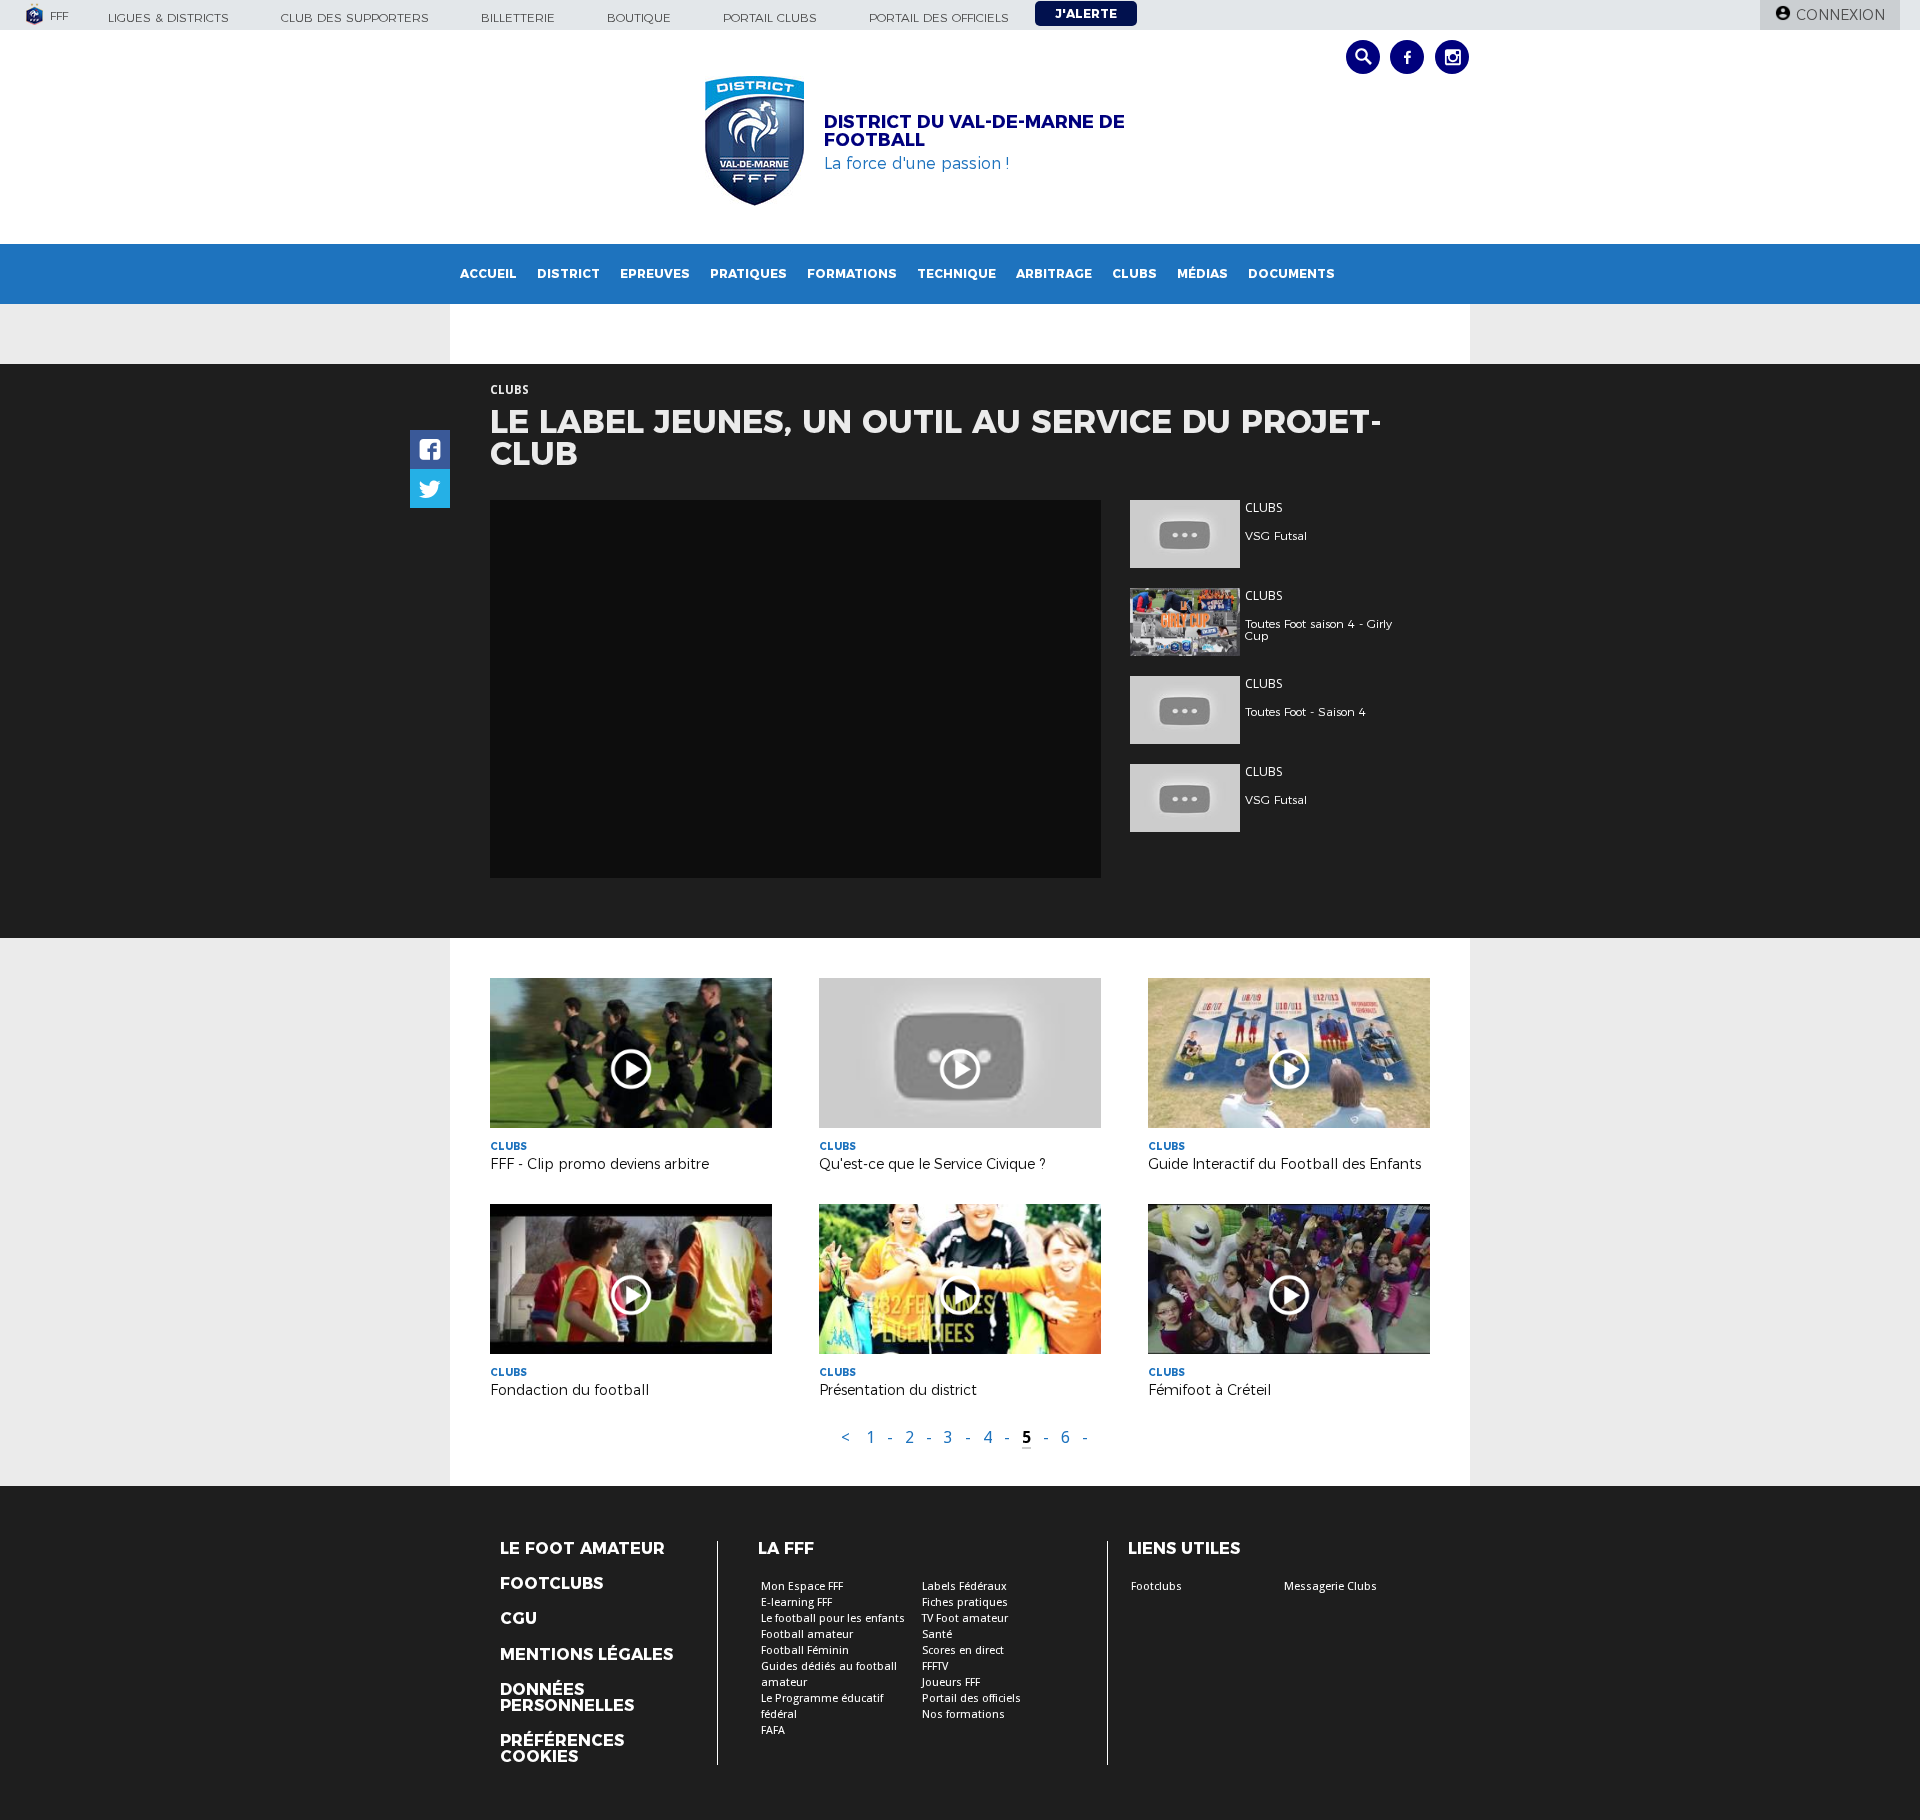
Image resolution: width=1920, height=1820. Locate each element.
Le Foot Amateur (582, 1549)
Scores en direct (963, 1650)
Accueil (488, 273)
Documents (1291, 273)
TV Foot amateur (965, 1618)
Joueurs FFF (951, 1682)
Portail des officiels (939, 17)
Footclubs (551, 1584)
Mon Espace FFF (802, 1586)
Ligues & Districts (168, 17)
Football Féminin (805, 1650)
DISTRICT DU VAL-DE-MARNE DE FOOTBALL (974, 131)
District (568, 273)
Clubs (1134, 273)
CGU (518, 1619)
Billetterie (518, 17)
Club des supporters (355, 17)
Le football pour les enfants (833, 1618)
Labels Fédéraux (964, 1586)
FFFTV (935, 1666)
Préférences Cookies (562, 1749)
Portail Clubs (770, 17)
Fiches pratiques (965, 1602)
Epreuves (655, 273)
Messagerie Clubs (1330, 1586)
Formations (852, 273)
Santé (937, 1634)
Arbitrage (1054, 273)
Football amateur (807, 1634)
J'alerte (1086, 13)
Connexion (1840, 15)
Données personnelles (567, 1698)
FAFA (773, 1730)
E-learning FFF (796, 1602)
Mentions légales (586, 1655)
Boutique (639, 17)
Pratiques (748, 273)
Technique (956, 273)
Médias (1202, 273)
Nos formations (963, 1714)
